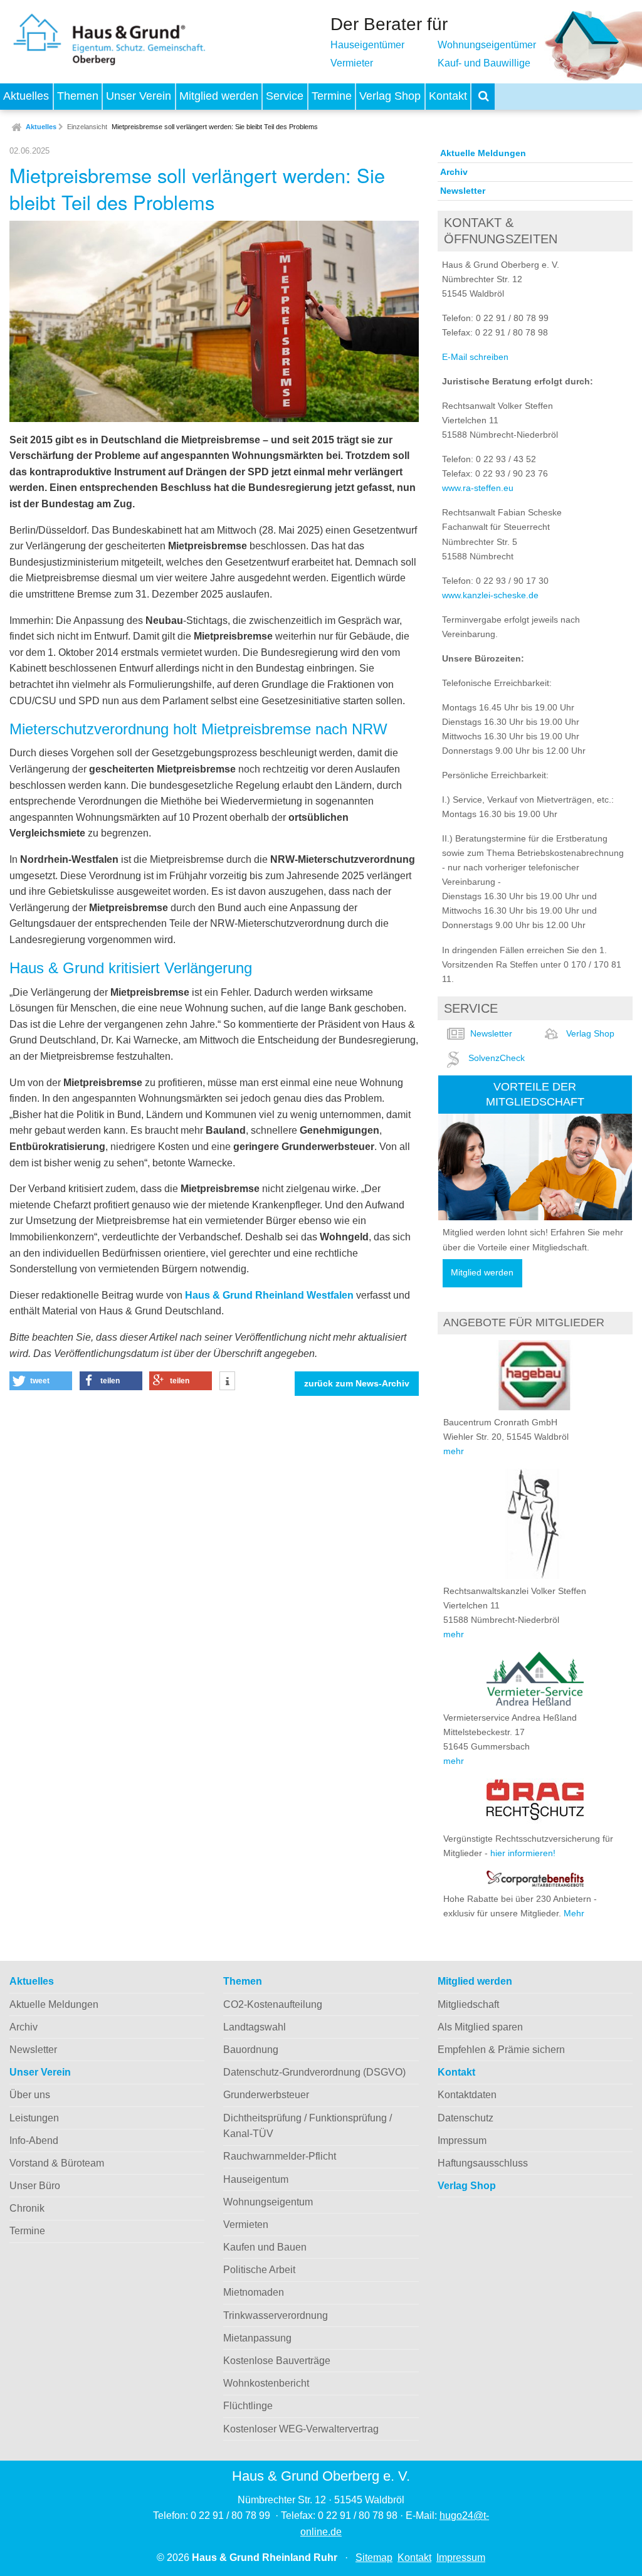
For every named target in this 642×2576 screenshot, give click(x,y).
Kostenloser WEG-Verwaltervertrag (301, 2429)
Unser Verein (139, 96)
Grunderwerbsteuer (266, 2095)
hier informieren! (523, 1853)
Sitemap (374, 2558)
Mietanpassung (257, 2338)
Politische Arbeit (259, 2270)
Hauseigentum (256, 2179)
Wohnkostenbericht (266, 2383)
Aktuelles (26, 96)
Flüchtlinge (248, 2406)
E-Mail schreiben (475, 357)
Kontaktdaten (467, 2095)
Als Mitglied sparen (480, 2027)
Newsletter (463, 191)
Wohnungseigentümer (487, 45)
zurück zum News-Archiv (357, 1384)
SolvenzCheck (497, 1058)
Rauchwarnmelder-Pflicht (280, 2156)
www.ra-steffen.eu (478, 488)
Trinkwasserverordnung (276, 2315)
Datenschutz (466, 2118)
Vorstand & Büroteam (57, 2163)
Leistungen (34, 2118)
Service (285, 96)
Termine (332, 96)
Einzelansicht (87, 127)
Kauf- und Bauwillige (484, 63)
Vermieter (352, 63)
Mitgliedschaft (468, 2004)
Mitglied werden (219, 96)
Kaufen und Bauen (265, 2247)
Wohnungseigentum (268, 2202)
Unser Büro (35, 2186)
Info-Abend (34, 2141)
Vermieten (246, 2225)
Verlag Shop (390, 96)
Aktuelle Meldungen (483, 153)
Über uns (30, 2095)
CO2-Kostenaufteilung (273, 2004)
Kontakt (448, 96)
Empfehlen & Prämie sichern (501, 2050)
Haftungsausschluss (483, 2163)
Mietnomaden (254, 2292)
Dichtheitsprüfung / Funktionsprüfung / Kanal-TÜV (308, 2126)
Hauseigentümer (367, 45)
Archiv (454, 172)
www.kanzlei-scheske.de (490, 595)
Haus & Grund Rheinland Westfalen (269, 1295)
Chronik (27, 2208)
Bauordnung (251, 2050)
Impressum (462, 2141)
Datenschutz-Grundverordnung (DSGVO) (314, 2072)
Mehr (574, 1913)
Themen (78, 96)
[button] (41, 1381)
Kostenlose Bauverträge (277, 2361)
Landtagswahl (255, 2027)
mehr (454, 1451)
